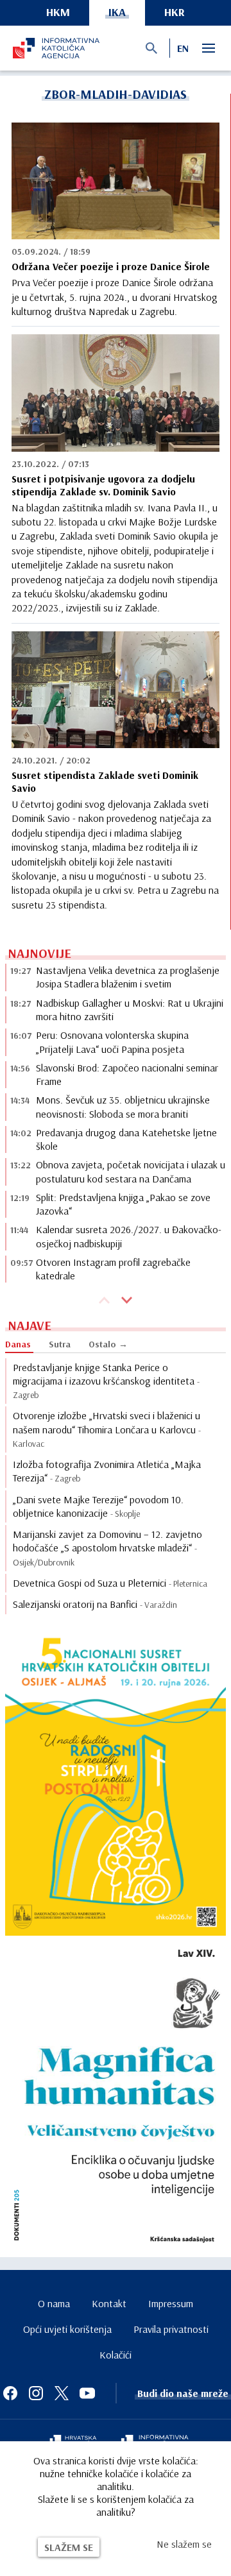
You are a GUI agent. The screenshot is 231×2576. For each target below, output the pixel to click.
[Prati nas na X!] (62, 2393)
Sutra (60, 1344)
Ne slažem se (184, 2544)
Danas (18, 1344)
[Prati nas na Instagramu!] (36, 2393)
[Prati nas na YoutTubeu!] (87, 2393)
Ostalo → (108, 1344)
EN (183, 48)
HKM (58, 12)
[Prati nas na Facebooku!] (10, 2393)
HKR (175, 12)
